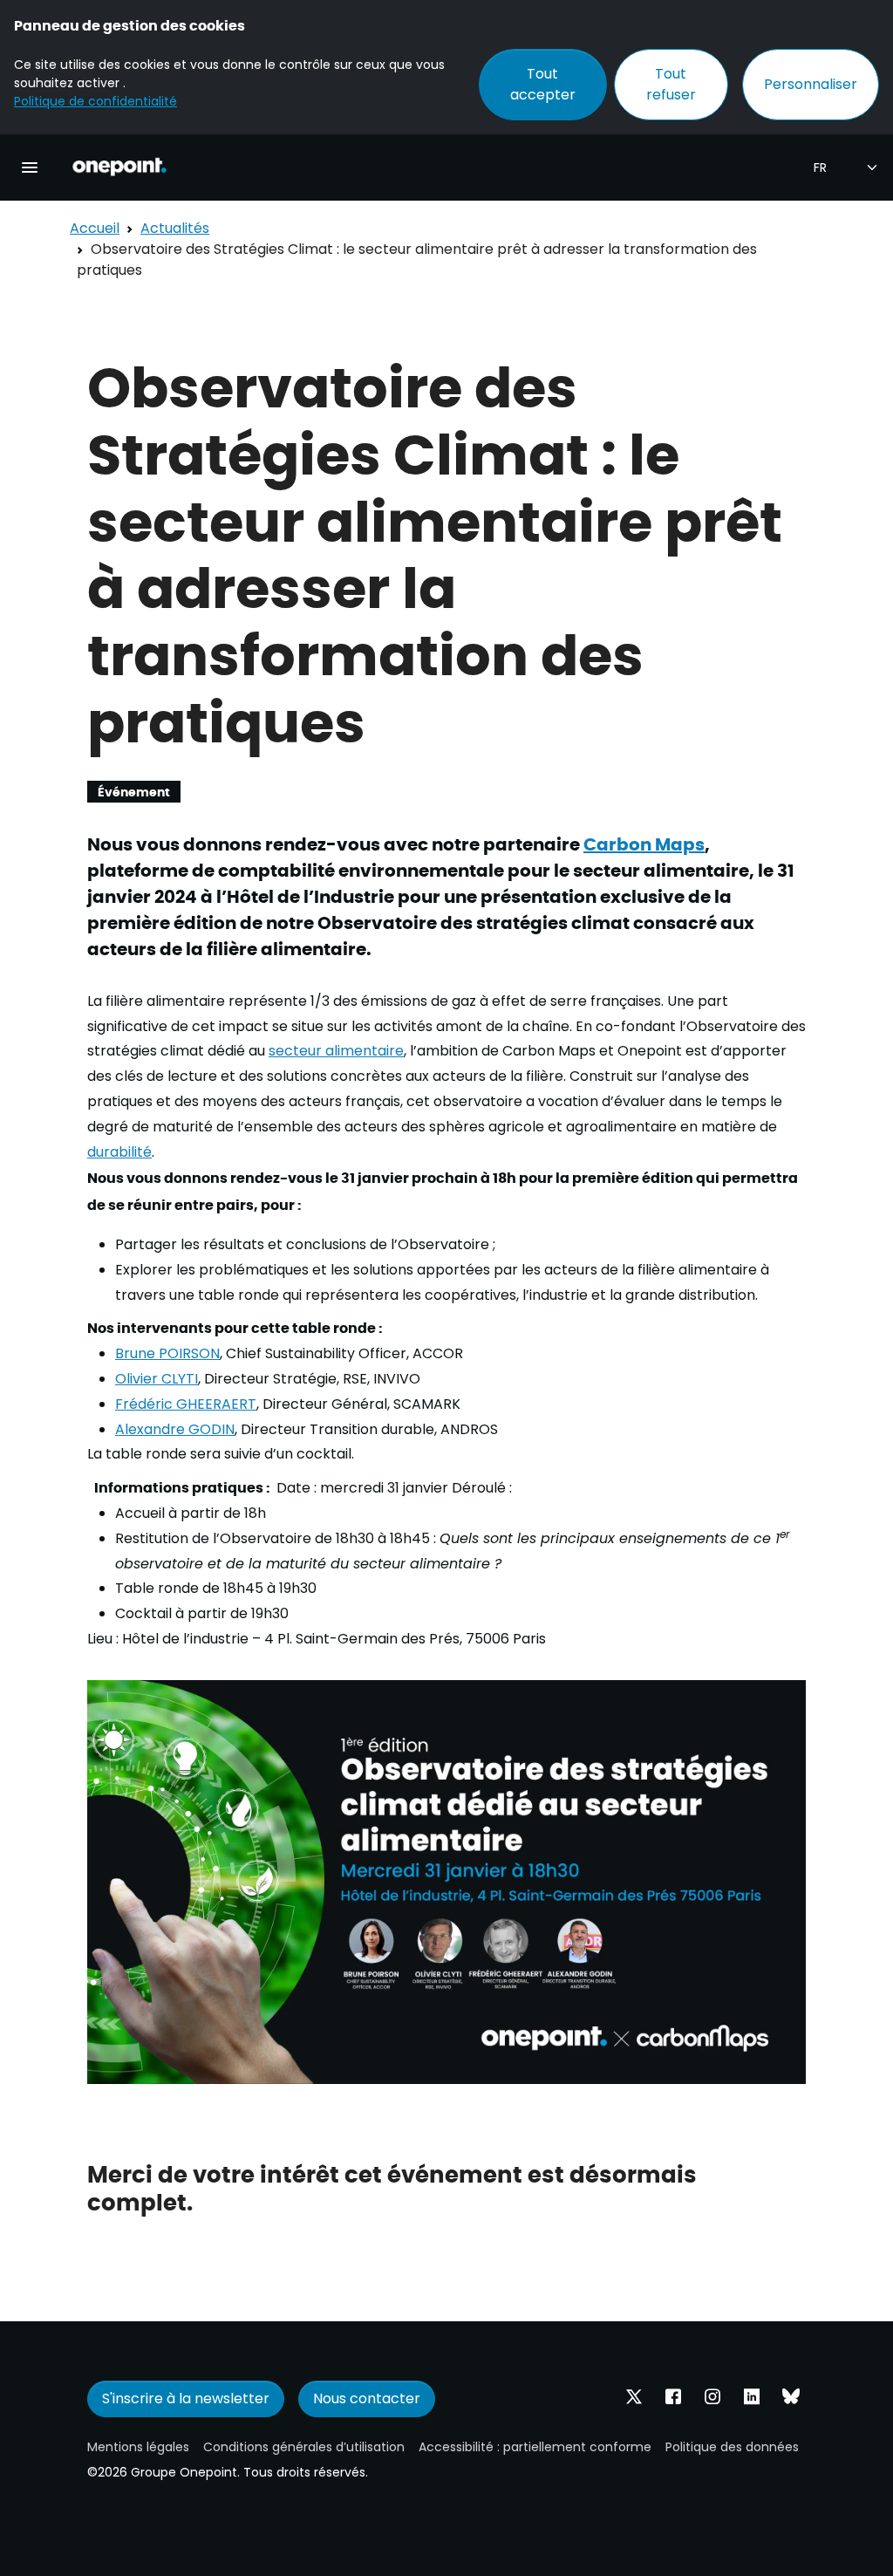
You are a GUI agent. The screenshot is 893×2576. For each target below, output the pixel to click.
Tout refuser (671, 84)
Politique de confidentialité (95, 101)
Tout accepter (543, 84)
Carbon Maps (644, 843)
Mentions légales (138, 2447)
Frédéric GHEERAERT (186, 1404)
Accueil (95, 228)
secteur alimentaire (336, 1051)
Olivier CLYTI (157, 1379)
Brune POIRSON (167, 1353)
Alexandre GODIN (175, 1429)
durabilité (119, 1152)
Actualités (175, 228)
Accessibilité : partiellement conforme (535, 2447)
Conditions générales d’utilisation (304, 2447)
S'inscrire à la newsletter (186, 2398)
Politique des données (732, 2447)
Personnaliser (811, 84)
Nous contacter (367, 2398)
